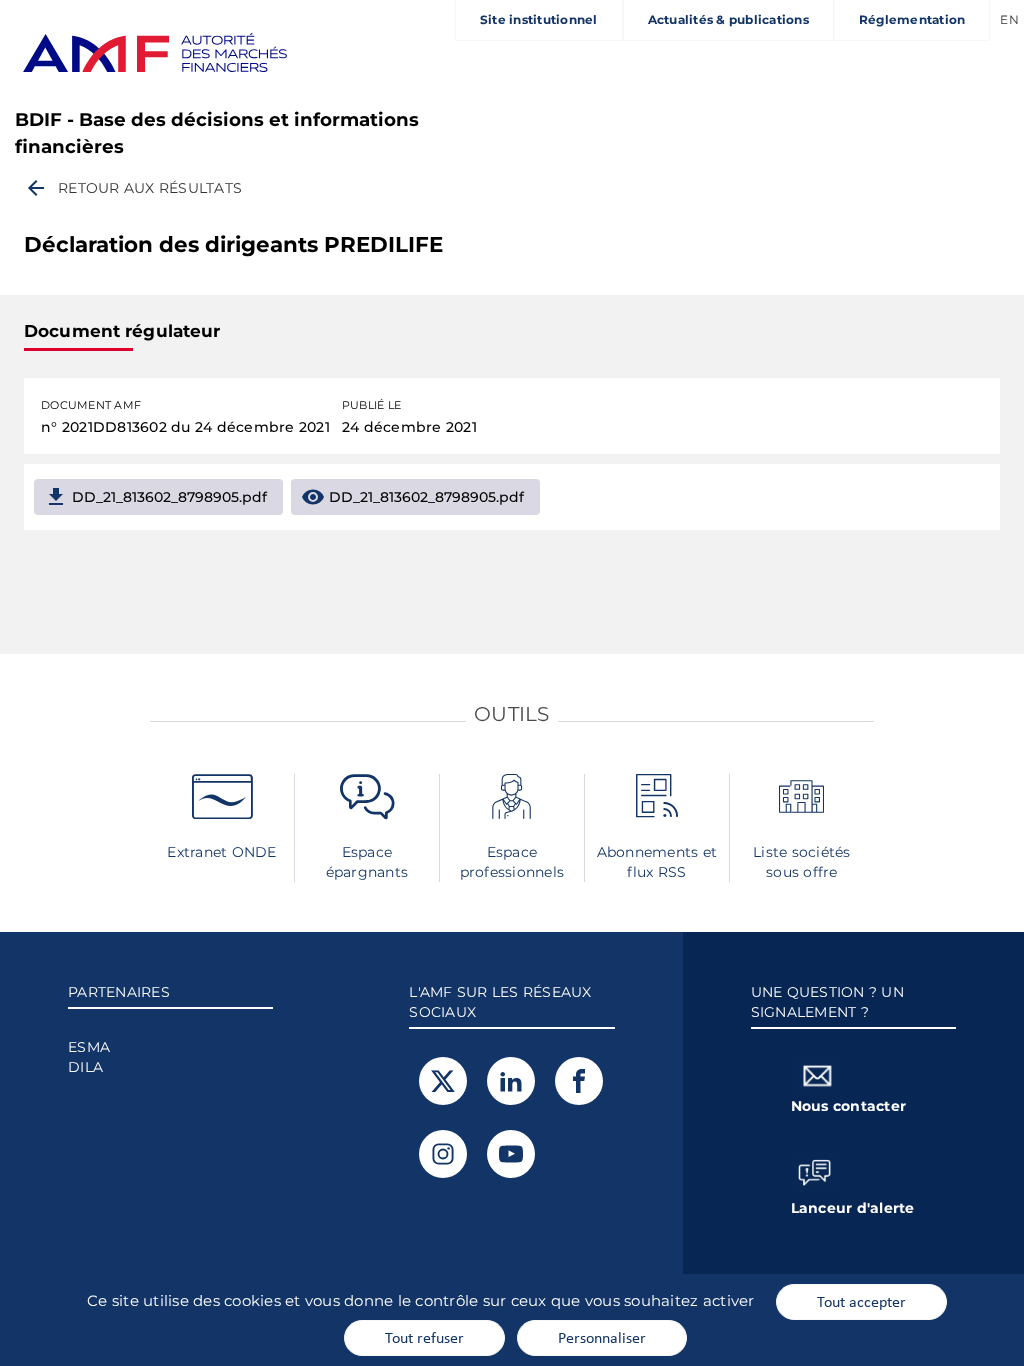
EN (1009, 19)
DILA (85, 1067)
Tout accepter (861, 1301)
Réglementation (912, 19)
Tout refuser (424, 1337)
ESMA (89, 1047)
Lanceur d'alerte (853, 1208)
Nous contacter (849, 1106)
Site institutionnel (539, 19)
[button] (133, 188)
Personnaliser (602, 1337)
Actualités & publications (728, 19)
